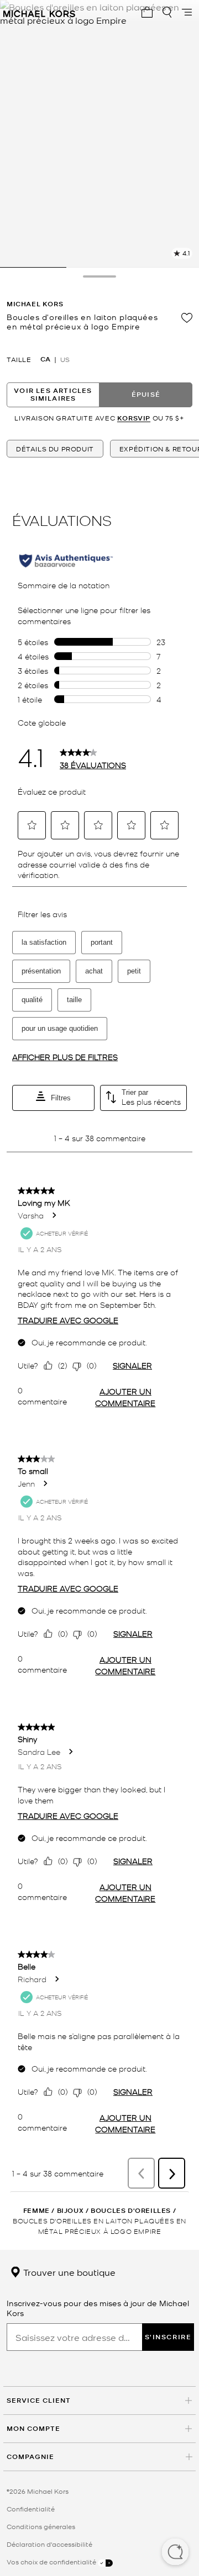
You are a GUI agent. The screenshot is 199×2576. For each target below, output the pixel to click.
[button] (175, 2553)
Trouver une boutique (68, 2272)
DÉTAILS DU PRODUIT (55, 449)
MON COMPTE (33, 2428)
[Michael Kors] (39, 12)
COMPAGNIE (30, 2457)
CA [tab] (45, 359)
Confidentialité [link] (31, 2509)
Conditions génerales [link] (41, 2526)
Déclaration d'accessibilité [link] (49, 2544)
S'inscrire (168, 2337)
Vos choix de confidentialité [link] (52, 2562)
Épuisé (146, 394)
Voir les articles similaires (53, 394)
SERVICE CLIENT (39, 2400)
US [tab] (65, 359)
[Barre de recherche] (167, 12)
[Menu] (187, 12)
